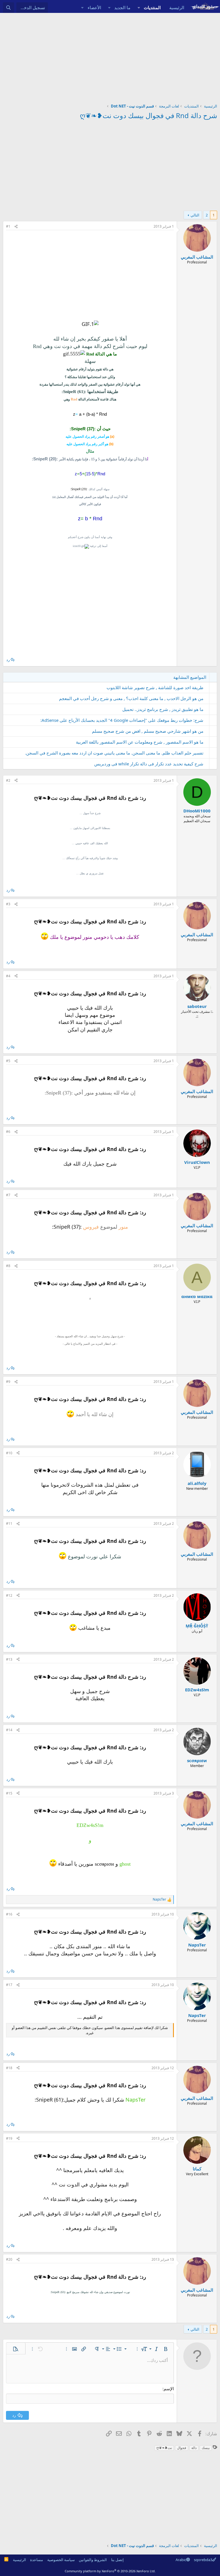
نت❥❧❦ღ (164, 2448)
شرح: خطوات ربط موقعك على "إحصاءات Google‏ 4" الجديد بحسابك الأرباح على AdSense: (122, 720)
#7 (8, 1195)
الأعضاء (94, 7)
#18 (9, 2068)
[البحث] (8, 8)
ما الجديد (122, 7)
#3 (8, 904)
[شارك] (16, 227)
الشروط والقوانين (93, 2560)
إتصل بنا (117, 2560)
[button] (139, 8)
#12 (9, 1595)
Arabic (181, 2560)
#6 (8, 1132)
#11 (9, 1523)
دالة (194, 2448)
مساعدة (37, 2560)
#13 (9, 1659)
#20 (9, 2259)
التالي (195, 215)
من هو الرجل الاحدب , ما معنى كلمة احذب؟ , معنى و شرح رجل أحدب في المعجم (131, 698)
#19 (9, 2138)
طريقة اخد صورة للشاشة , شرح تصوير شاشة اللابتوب (155, 687)
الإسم (169, 2389)
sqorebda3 (203, 2560)
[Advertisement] (110, 56)
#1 (8, 226)
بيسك (206, 2448)
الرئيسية (177, 7)
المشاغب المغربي (197, 257)
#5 (8, 1061)
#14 (9, 1730)
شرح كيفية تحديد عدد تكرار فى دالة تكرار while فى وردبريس (149, 764)
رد (8, 660)
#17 (9, 1985)
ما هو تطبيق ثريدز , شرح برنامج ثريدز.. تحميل (163, 709)
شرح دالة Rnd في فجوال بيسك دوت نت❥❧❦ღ (149, 115)
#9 (8, 1382)
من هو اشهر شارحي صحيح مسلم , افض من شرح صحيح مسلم (148, 731)
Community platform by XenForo (110, 2571)
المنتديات (152, 7)
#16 (9, 1914)
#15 (9, 1793)
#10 (9, 1453)
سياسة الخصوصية (61, 2560)
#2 (8, 780)
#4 (8, 976)
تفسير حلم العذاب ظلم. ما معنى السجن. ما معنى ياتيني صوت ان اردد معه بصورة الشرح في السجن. (114, 753)
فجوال (182, 2448)
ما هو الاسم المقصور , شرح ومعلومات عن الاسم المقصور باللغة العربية (140, 742)
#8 (8, 1266)
